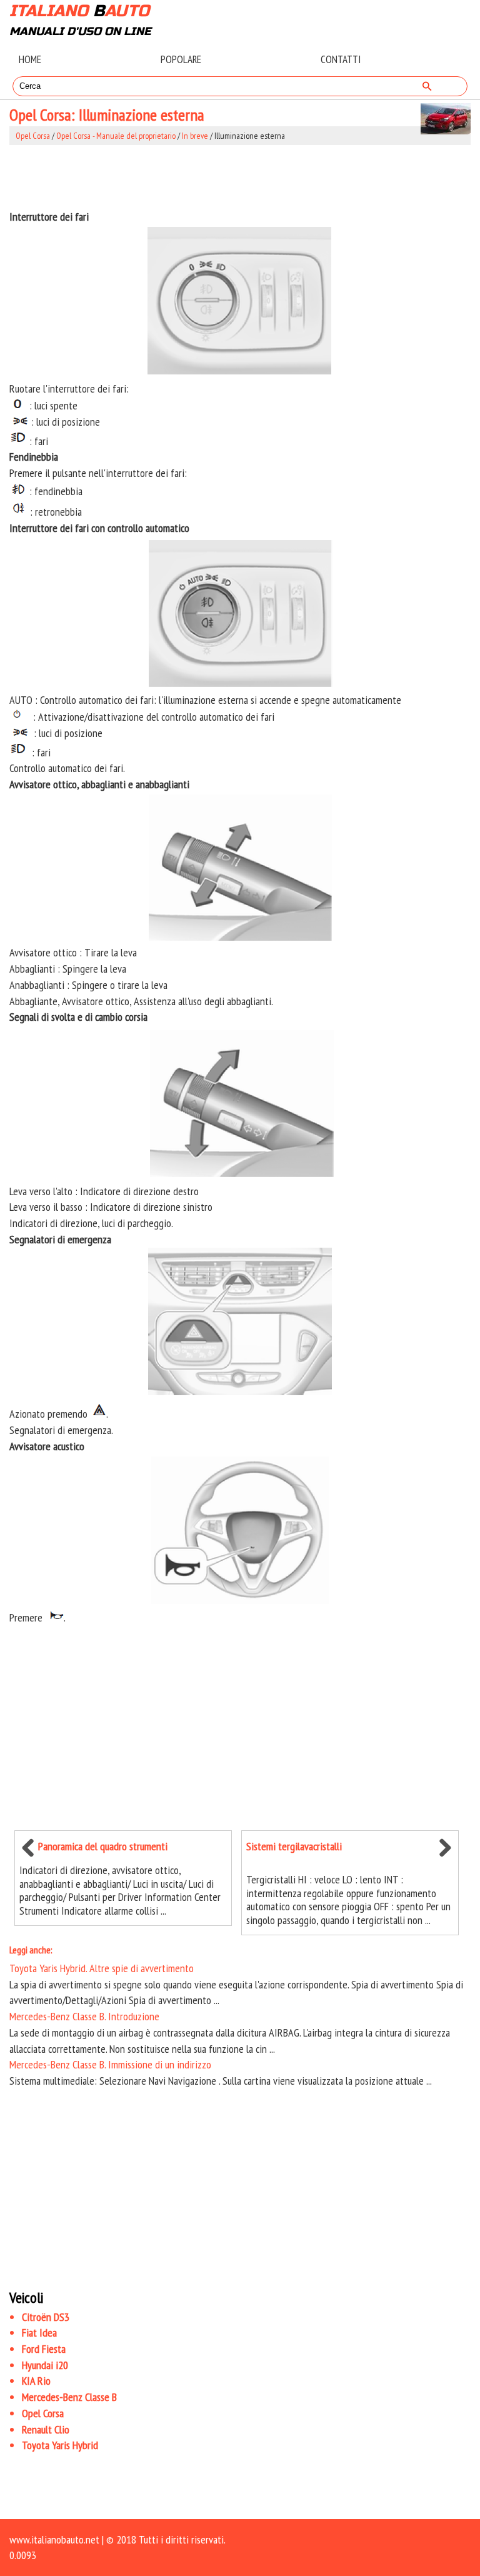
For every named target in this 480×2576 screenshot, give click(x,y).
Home (30, 59)
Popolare (181, 59)
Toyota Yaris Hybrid (60, 2445)
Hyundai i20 (45, 2365)
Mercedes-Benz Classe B (69, 2397)
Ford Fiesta (44, 2349)
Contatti (341, 59)
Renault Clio (46, 2429)
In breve (195, 136)
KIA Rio (36, 2381)
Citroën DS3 (46, 2317)
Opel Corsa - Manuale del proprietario (116, 136)
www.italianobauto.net (54, 2539)
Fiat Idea (39, 2333)
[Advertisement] (240, 177)
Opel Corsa (33, 136)
